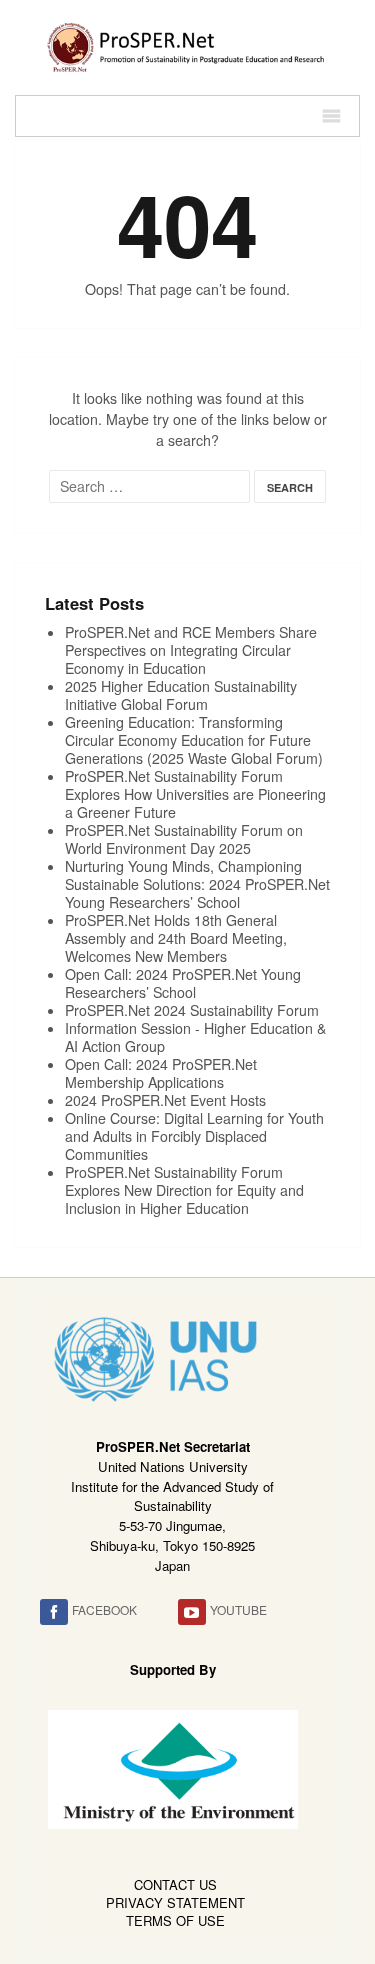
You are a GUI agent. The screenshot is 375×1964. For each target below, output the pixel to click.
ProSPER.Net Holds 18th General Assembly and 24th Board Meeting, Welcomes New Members (176, 938)
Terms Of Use (175, 1920)
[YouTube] (192, 1612)
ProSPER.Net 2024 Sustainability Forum (192, 1010)
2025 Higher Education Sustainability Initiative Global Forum (181, 695)
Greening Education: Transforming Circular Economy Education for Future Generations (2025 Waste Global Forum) (194, 740)
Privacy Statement (175, 1902)
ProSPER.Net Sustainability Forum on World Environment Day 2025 (184, 839)
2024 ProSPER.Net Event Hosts (165, 1100)
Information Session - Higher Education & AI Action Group (195, 1037)
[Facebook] (54, 1612)
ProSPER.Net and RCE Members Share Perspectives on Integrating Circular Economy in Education (191, 650)
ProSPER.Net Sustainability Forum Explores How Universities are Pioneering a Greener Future (195, 794)
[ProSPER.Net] (187, 45)
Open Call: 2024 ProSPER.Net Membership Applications (161, 1073)
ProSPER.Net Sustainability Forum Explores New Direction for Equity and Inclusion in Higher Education (184, 1190)
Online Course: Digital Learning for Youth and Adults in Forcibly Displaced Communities (194, 1136)
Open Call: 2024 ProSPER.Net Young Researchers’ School (183, 983)
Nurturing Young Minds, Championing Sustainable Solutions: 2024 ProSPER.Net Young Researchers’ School (197, 884)
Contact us (175, 1884)
